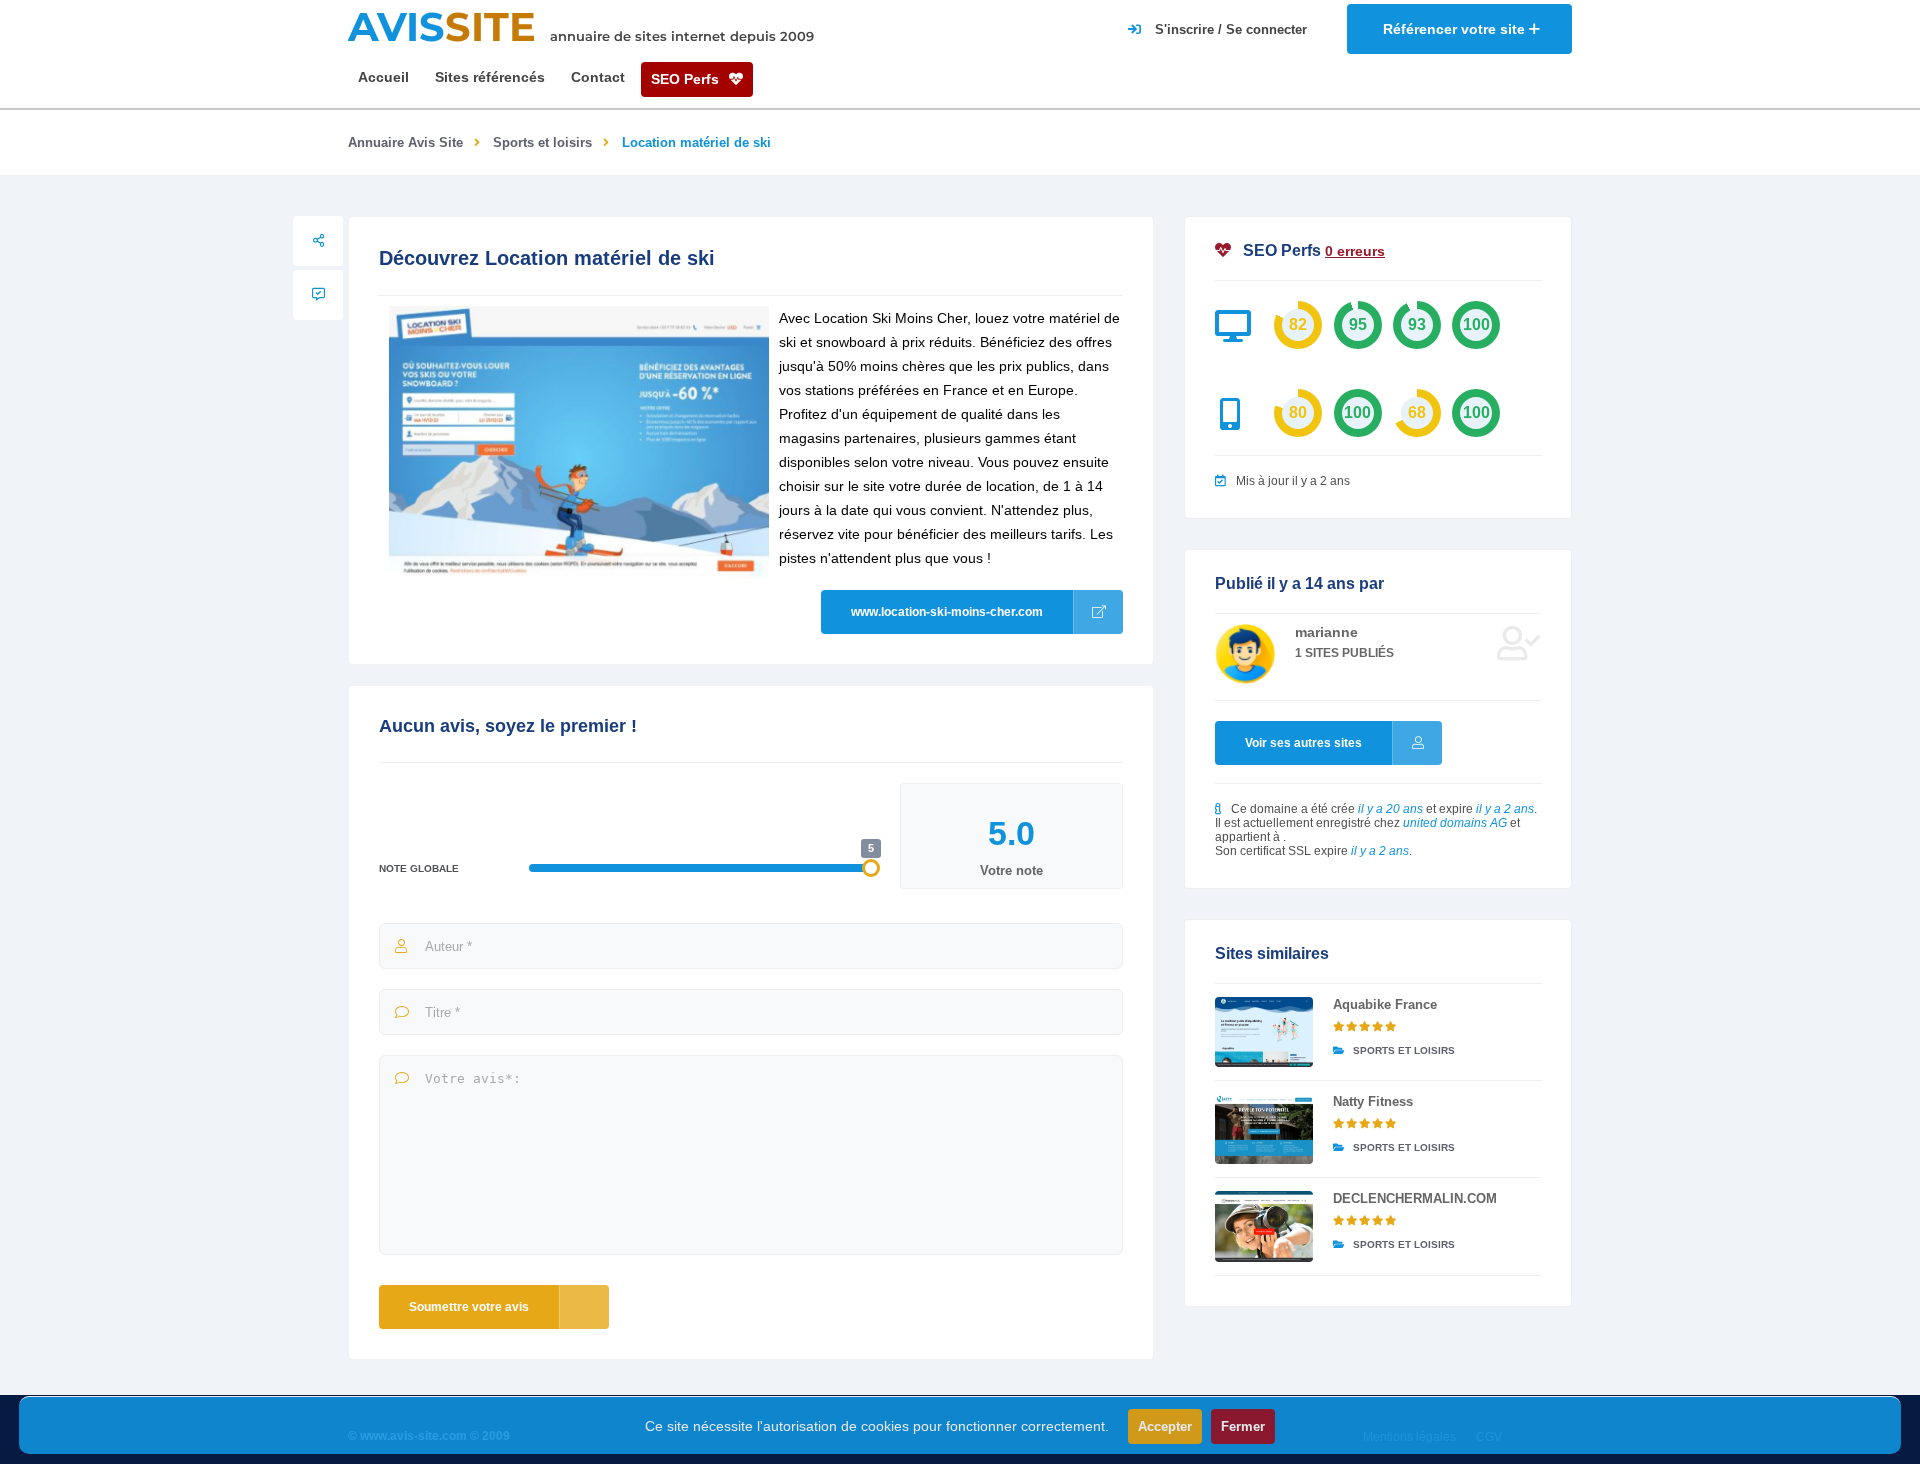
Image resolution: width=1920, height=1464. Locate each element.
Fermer (1243, 1426)
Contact (598, 77)
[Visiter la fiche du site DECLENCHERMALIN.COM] (1264, 1226)
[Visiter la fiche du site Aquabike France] (1264, 1032)
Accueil (383, 77)
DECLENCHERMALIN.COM (1415, 1198)
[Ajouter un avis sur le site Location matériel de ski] (318, 295)
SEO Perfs (687, 79)
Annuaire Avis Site (405, 142)
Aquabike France (1385, 1004)
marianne (1326, 632)
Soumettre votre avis (469, 1307)
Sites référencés (490, 77)
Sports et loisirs (542, 142)
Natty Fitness (1373, 1101)
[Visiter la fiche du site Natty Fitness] (1264, 1129)
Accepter (1165, 1426)
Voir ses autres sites (1303, 743)
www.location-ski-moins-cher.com (947, 612)
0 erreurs (1355, 251)
